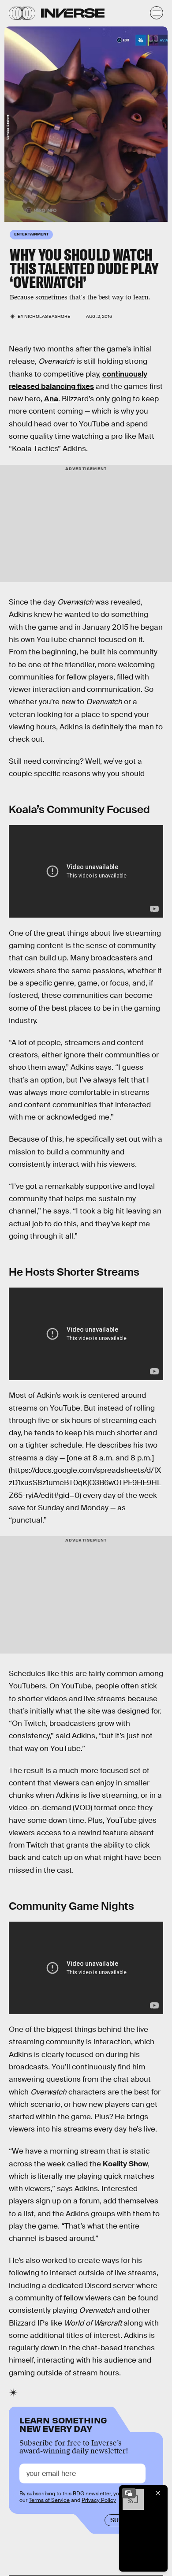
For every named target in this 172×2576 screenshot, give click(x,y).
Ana (51, 399)
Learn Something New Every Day (63, 2424)
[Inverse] (73, 13)
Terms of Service (49, 2500)
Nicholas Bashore (47, 316)
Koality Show (125, 2164)
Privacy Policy (99, 2500)
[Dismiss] (158, 2493)
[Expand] (129, 2493)
